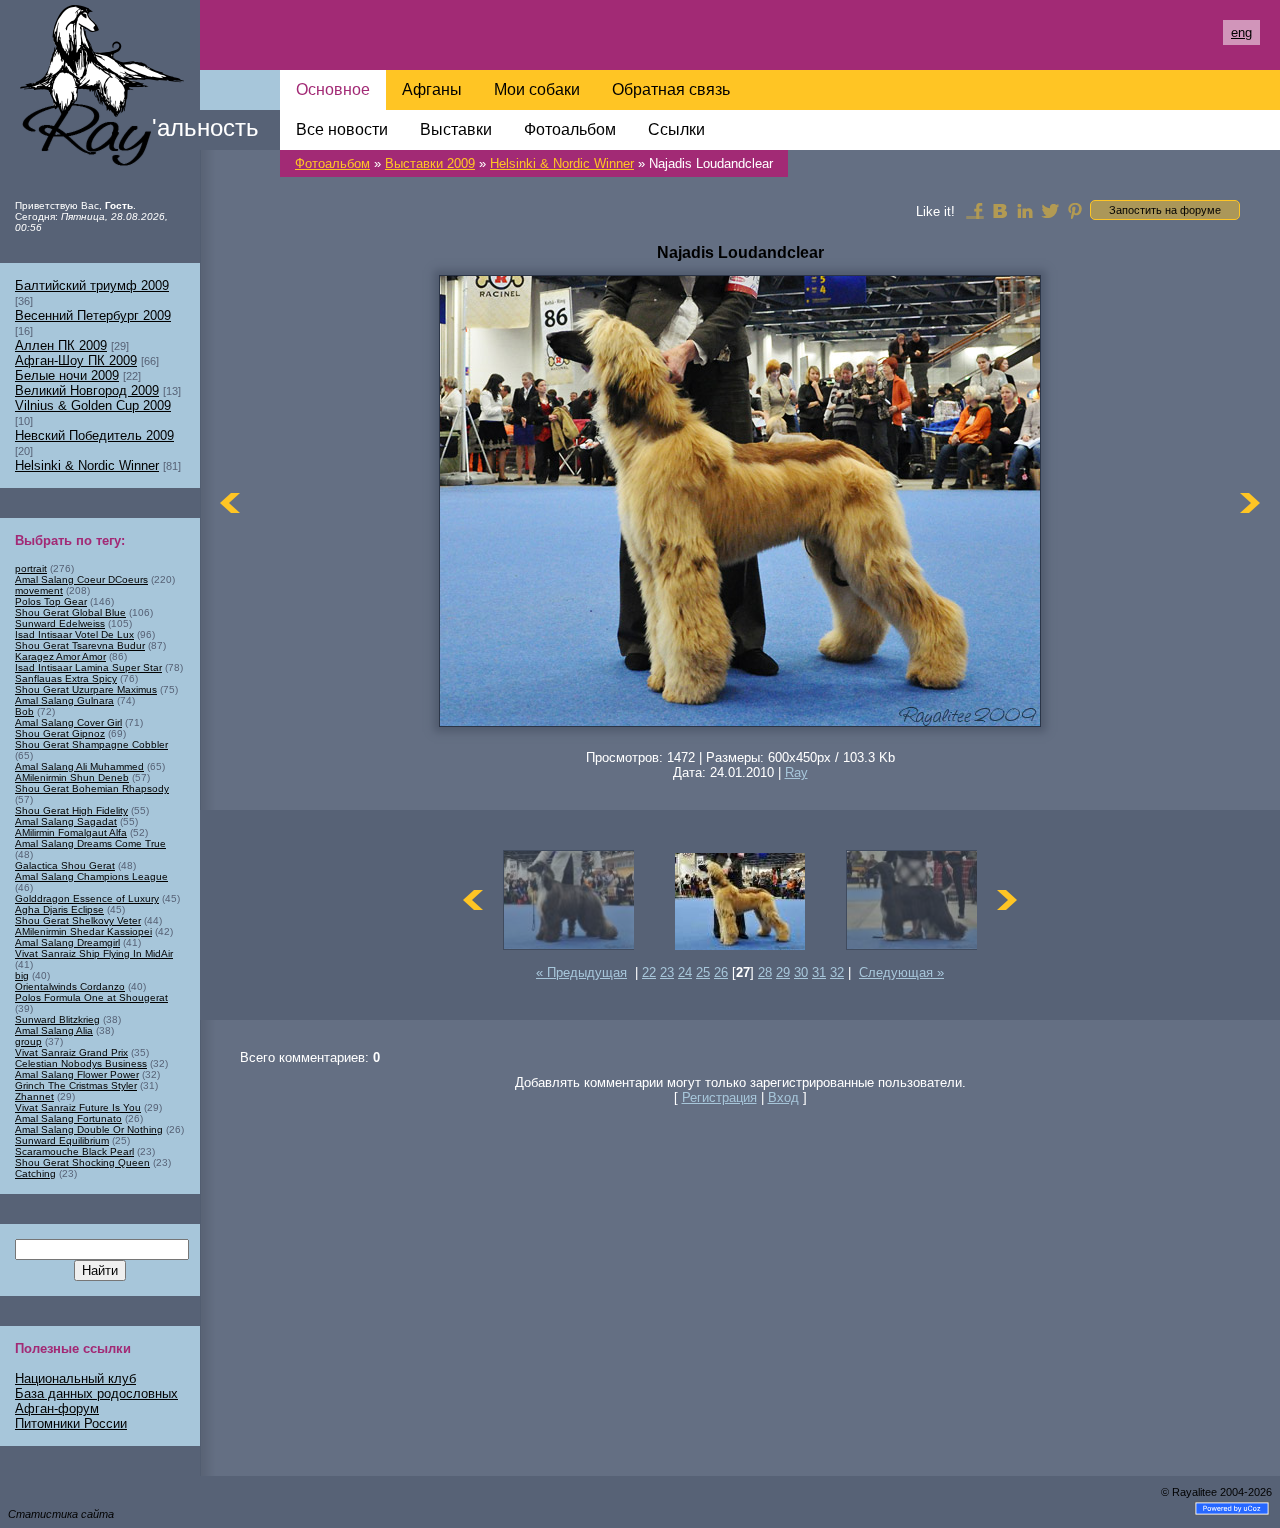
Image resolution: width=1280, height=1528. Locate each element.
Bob (24, 711)
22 (649, 972)
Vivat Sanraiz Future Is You (78, 1107)
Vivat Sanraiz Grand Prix (71, 1052)
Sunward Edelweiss (60, 623)
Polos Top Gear (51, 601)
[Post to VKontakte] (1000, 210)
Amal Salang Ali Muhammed (79, 766)
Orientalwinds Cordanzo (70, 986)
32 (837, 972)
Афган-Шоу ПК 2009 (76, 360)
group (28, 1041)
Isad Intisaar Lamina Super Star (88, 667)
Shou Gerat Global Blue (70, 612)
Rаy (796, 772)
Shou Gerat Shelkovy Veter (78, 920)
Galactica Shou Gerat (65, 865)
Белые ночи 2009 (67, 375)
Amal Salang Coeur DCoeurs (81, 579)
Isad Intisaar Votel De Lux (74, 634)
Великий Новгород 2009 (87, 390)
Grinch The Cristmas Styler (76, 1085)
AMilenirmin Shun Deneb (72, 777)
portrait (31, 568)
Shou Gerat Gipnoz (60, 733)
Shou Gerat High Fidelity (71, 810)
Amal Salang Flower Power (77, 1074)
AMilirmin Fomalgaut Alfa (71, 832)
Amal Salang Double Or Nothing (89, 1129)
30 (801, 972)
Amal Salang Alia (54, 1030)
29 (783, 972)
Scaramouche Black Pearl (74, 1151)
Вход (783, 1097)
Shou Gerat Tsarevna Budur (80, 645)
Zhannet (34, 1096)
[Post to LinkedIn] (1025, 210)
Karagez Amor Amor (60, 656)
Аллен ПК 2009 (61, 345)
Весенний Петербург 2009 (93, 315)
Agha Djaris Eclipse (59, 909)
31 (819, 972)
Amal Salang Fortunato (68, 1118)
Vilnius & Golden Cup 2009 (93, 405)
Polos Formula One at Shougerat (91, 997)
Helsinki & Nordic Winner (562, 163)
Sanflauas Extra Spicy (66, 678)
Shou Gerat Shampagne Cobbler (91, 744)
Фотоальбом (332, 163)
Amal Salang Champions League (91, 876)
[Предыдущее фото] (230, 502)
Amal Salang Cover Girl (68, 722)
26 (721, 972)
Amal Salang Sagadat (66, 821)
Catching (35, 1173)
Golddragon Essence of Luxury (87, 898)
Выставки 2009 (430, 163)
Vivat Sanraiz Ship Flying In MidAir (94, 953)
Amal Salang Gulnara (64, 700)
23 (667, 972)
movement (39, 590)
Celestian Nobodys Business (81, 1063)
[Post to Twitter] (1050, 210)
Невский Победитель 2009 (94, 435)
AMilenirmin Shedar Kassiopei (83, 931)
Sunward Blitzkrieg (57, 1019)
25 (703, 972)
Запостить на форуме (1165, 210)
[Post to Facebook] (975, 210)
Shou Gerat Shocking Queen (82, 1162)
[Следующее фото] (1250, 502)
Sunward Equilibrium (62, 1140)
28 (765, 972)
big (22, 975)
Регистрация (719, 1097)
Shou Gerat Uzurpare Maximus (86, 689)
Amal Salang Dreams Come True (90, 843)
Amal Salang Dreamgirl (67, 942)
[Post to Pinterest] (1075, 210)
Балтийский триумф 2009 (92, 285)
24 (685, 972)
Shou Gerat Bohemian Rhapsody (92, 788)
